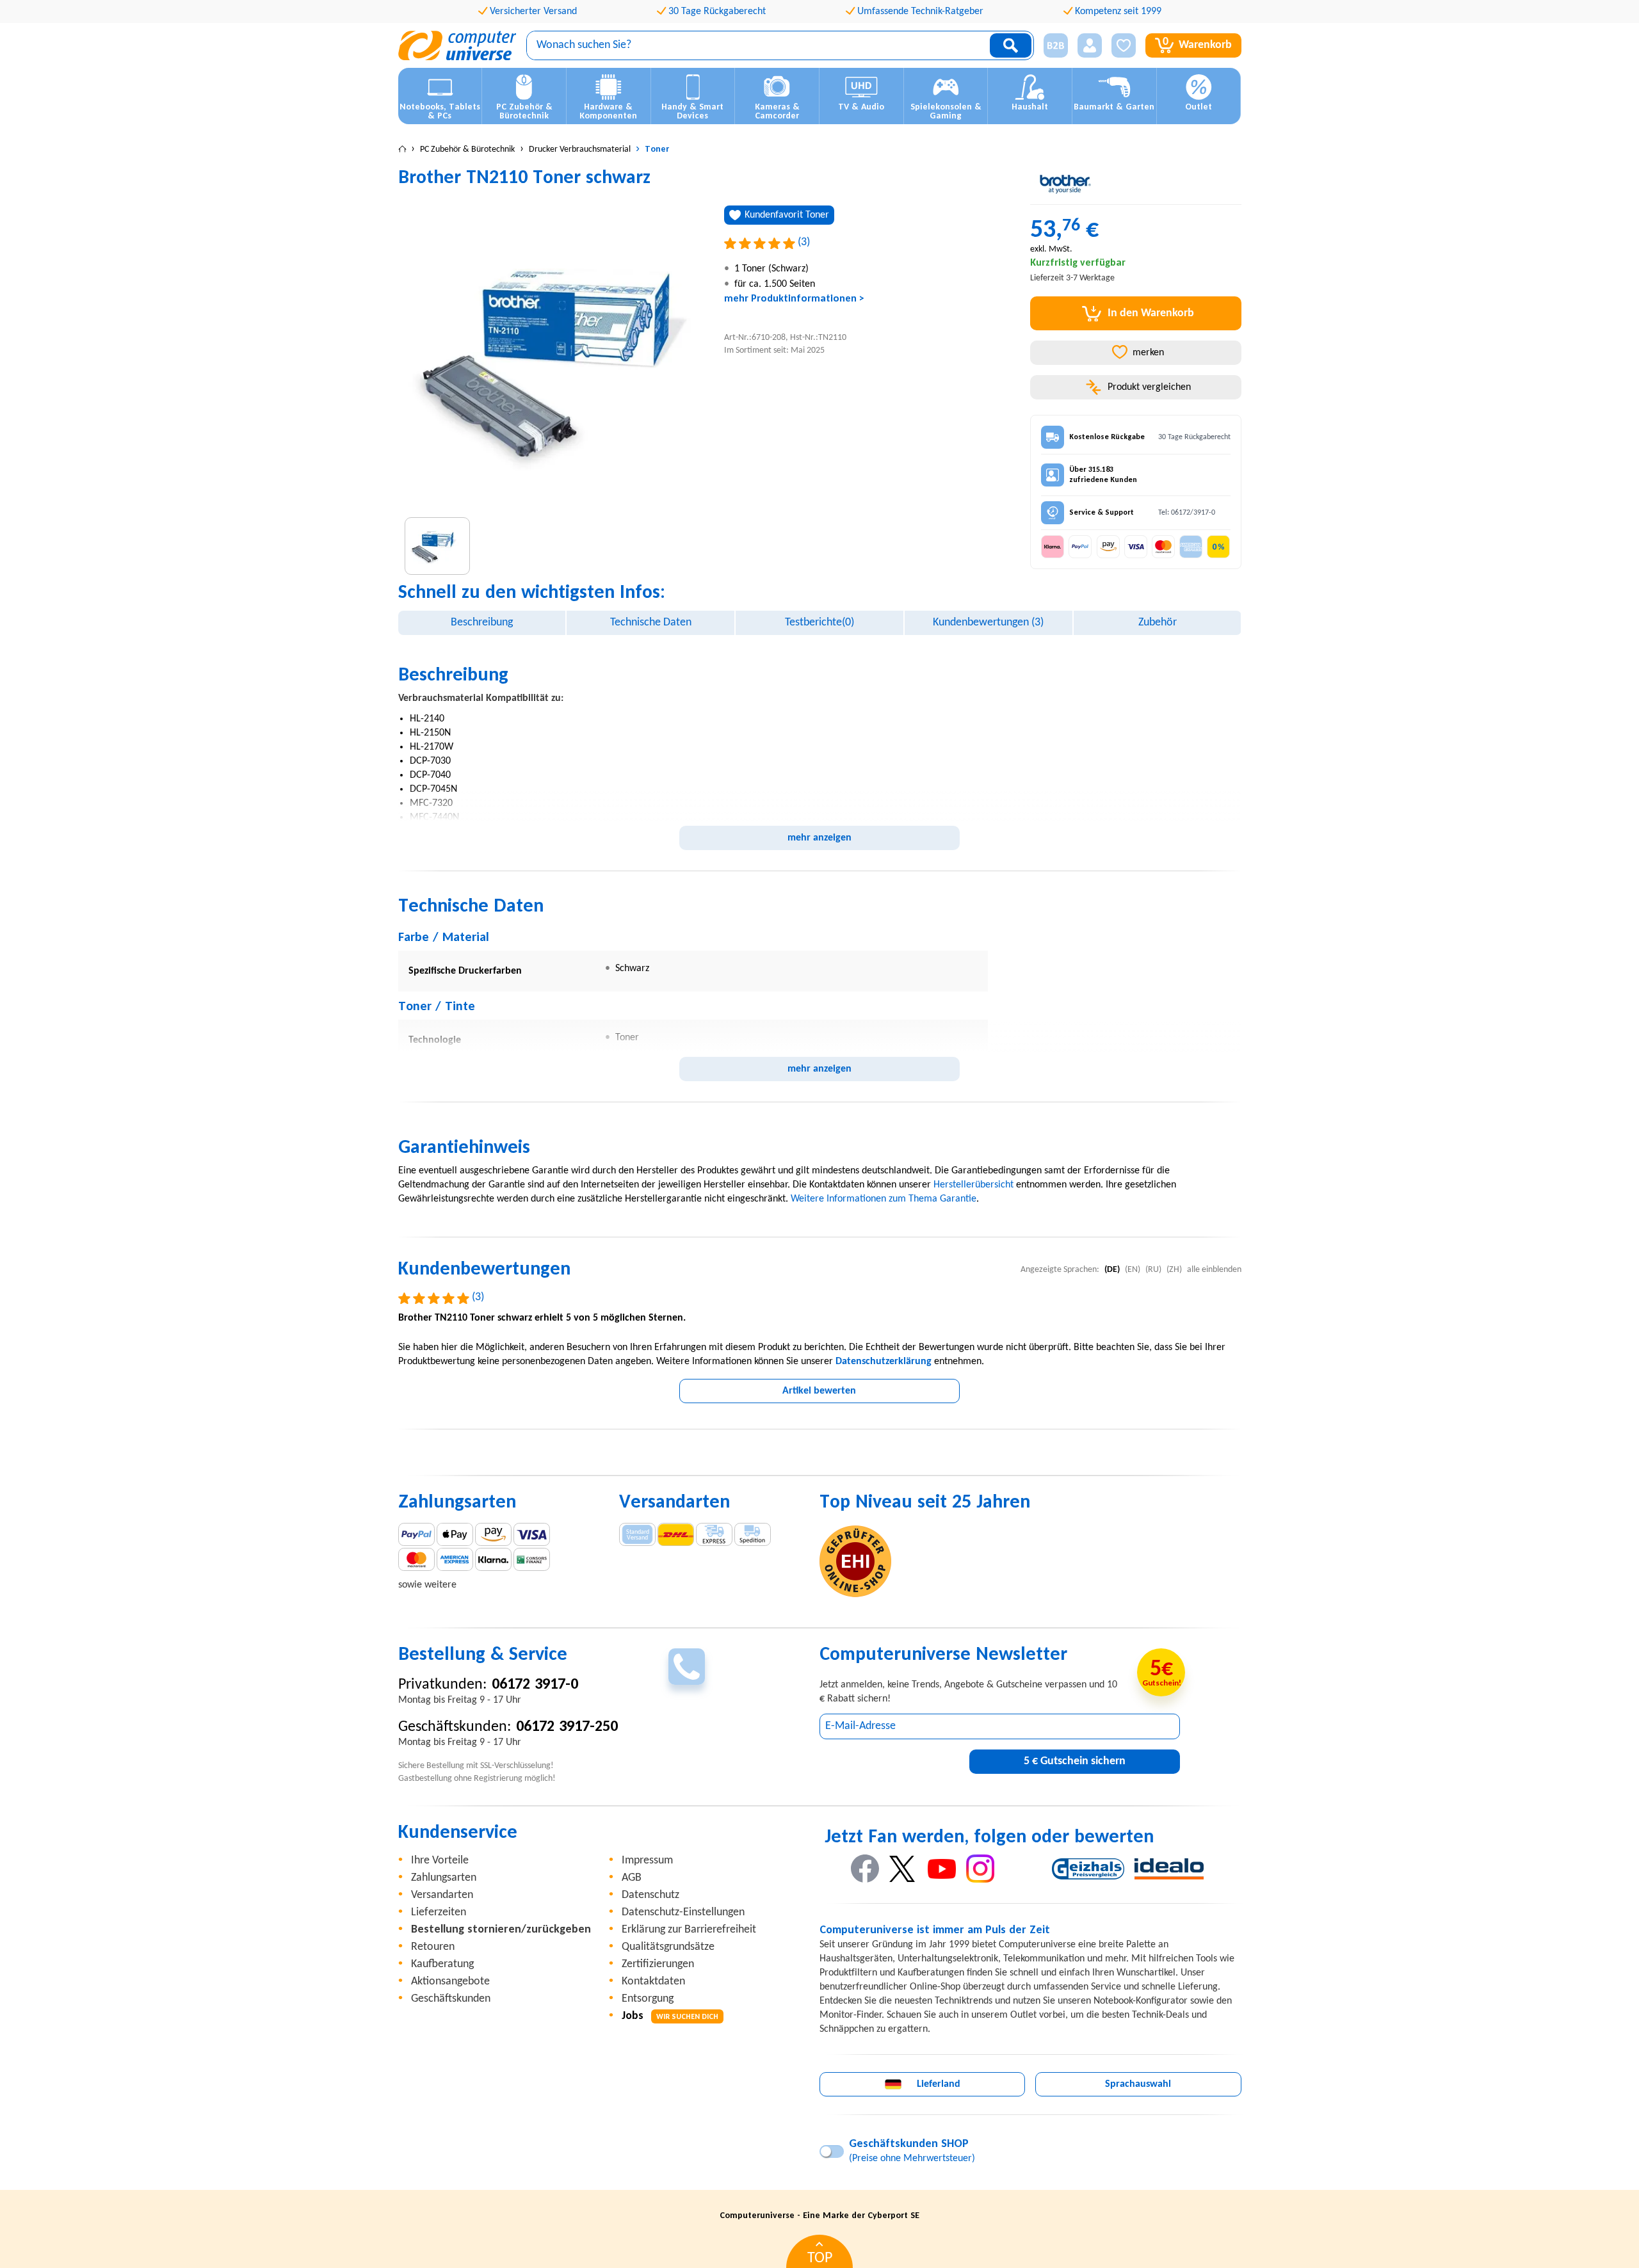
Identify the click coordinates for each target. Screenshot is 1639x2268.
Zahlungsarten (444, 1878)
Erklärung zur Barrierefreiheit (689, 1930)
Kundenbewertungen (988, 623)
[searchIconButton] (1011, 45)
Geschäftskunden (451, 1999)
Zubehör (1158, 623)
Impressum (647, 1861)
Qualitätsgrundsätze (668, 1947)
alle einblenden (1214, 1270)
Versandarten (442, 1895)
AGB (632, 1878)
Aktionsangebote (450, 1982)
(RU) (1153, 1270)
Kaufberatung (442, 1964)
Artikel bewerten (819, 1391)
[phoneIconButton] (687, 1667)
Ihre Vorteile (440, 1861)
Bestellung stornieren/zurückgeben (501, 1930)
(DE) (1112, 1270)
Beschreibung (482, 623)
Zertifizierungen (658, 1964)
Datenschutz (650, 1895)
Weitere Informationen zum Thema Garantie (884, 1199)
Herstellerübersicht (973, 1185)
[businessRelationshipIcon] (1056, 45)
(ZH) (1174, 1270)
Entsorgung (648, 1999)
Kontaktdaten (653, 1982)
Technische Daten (651, 623)
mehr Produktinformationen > (794, 299)
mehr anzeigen (819, 838)
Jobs (670, 2016)
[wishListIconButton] (1124, 45)
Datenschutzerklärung (884, 1362)
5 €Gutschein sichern (1075, 1761)
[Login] (1090, 45)
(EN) (1133, 1270)
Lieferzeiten (439, 1912)
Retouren (433, 1947)
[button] (1051, 46)
